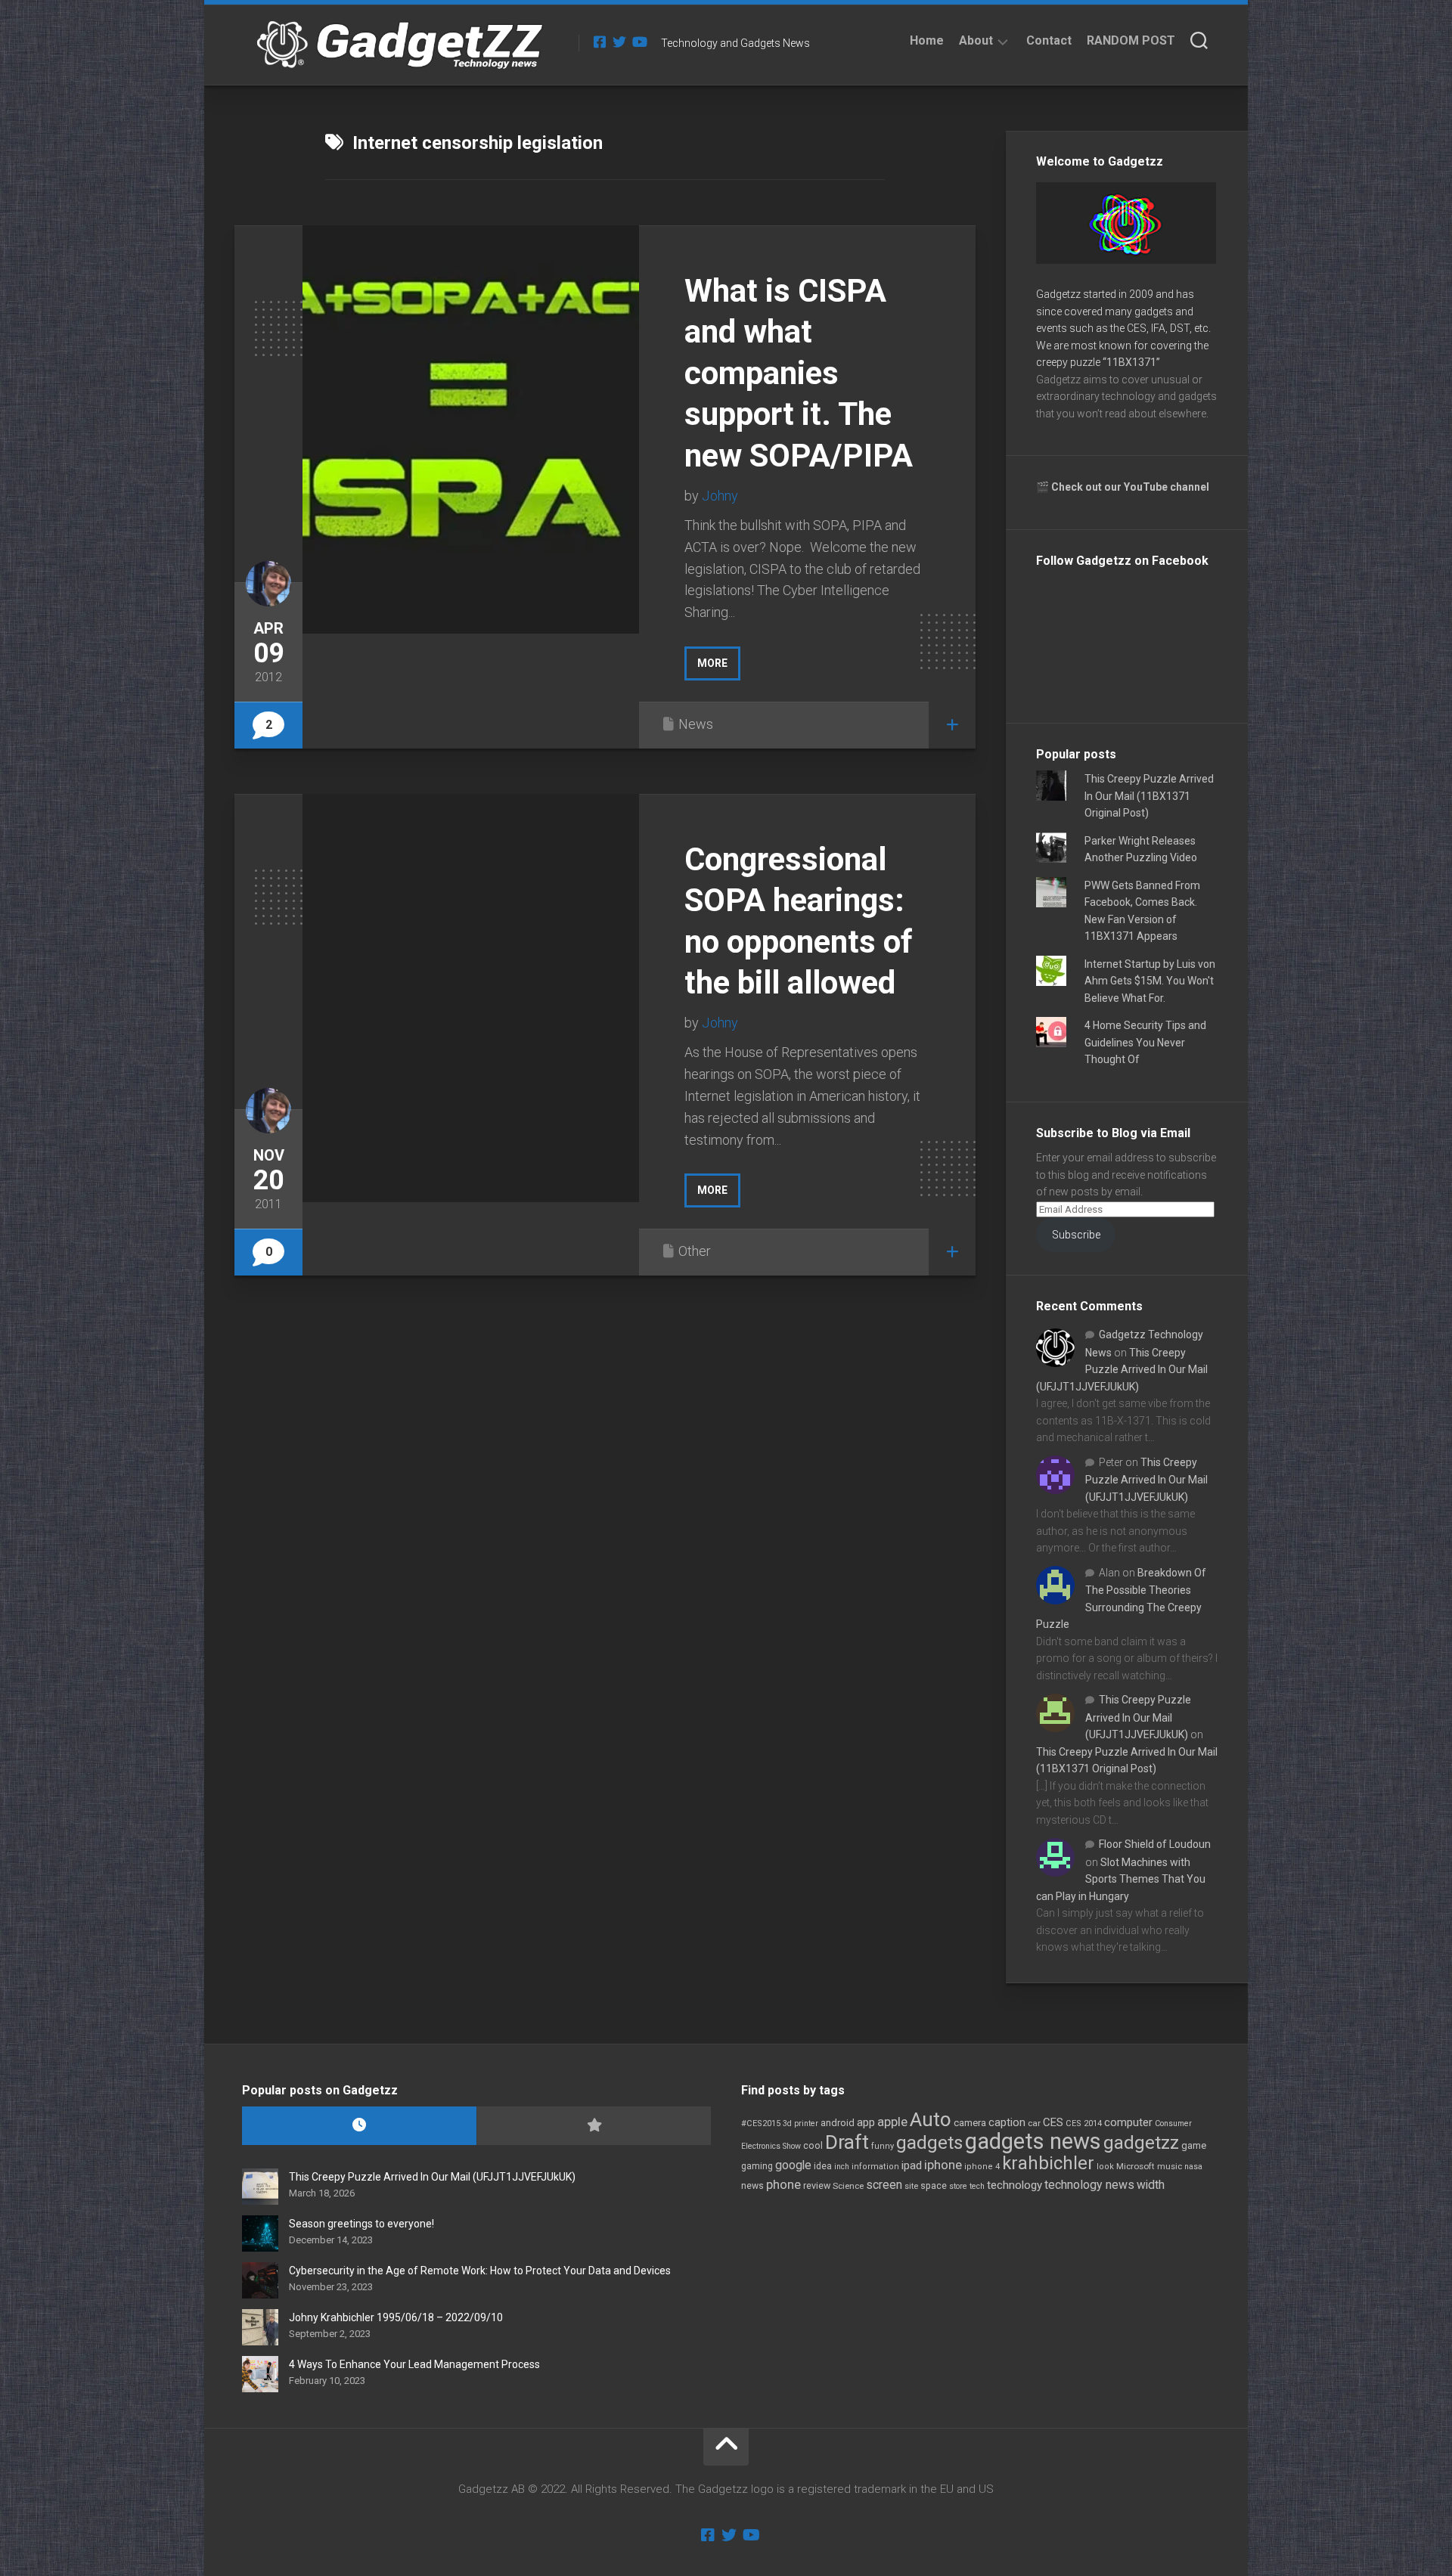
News (696, 724)
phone (783, 2184)
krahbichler (1048, 2163)
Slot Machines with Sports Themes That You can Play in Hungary (1121, 1879)
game (1194, 2145)
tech (977, 2186)
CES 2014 (1084, 2123)
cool (813, 2146)
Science (848, 2186)
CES (1053, 2122)
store (958, 2186)
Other (695, 1251)
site (911, 2186)
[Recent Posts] (359, 2126)
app (866, 2122)
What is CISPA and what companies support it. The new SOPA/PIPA (799, 373)
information (875, 2167)
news (752, 2186)
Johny (720, 496)
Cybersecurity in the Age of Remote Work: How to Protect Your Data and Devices (480, 2271)
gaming (757, 2166)
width (1151, 2185)
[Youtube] (639, 42)
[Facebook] (600, 42)
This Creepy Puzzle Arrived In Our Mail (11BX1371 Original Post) (1149, 796)
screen (884, 2185)
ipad (912, 2165)
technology (1015, 2185)
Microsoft (1136, 2166)
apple (892, 2122)
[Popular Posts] (594, 2126)
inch (842, 2167)
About (976, 40)
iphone (943, 2165)
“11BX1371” (1131, 362)
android (838, 2123)
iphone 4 (982, 2167)
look (1105, 2167)
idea (823, 2166)
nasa (1193, 2167)
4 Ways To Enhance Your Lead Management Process (414, 2364)
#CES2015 (761, 2123)
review (817, 2185)
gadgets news (1033, 2141)
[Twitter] (619, 42)
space (934, 2185)
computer (1128, 2122)
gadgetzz (1141, 2143)
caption (1007, 2123)
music (1170, 2167)
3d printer (800, 2123)
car (1034, 2123)
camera (970, 2123)
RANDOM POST (1131, 40)
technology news (1089, 2185)
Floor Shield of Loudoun (1155, 1844)
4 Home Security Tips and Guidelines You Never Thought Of (1145, 1042)
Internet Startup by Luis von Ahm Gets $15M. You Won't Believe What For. (1150, 981)
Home (927, 40)
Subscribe (1076, 1235)
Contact (1049, 40)
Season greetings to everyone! (361, 2224)
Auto (931, 2119)
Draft (847, 2142)
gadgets (929, 2143)
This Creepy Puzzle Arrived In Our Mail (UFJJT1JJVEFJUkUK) (1122, 1370)
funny (883, 2146)
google (793, 2165)
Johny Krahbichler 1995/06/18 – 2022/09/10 (396, 2317)
